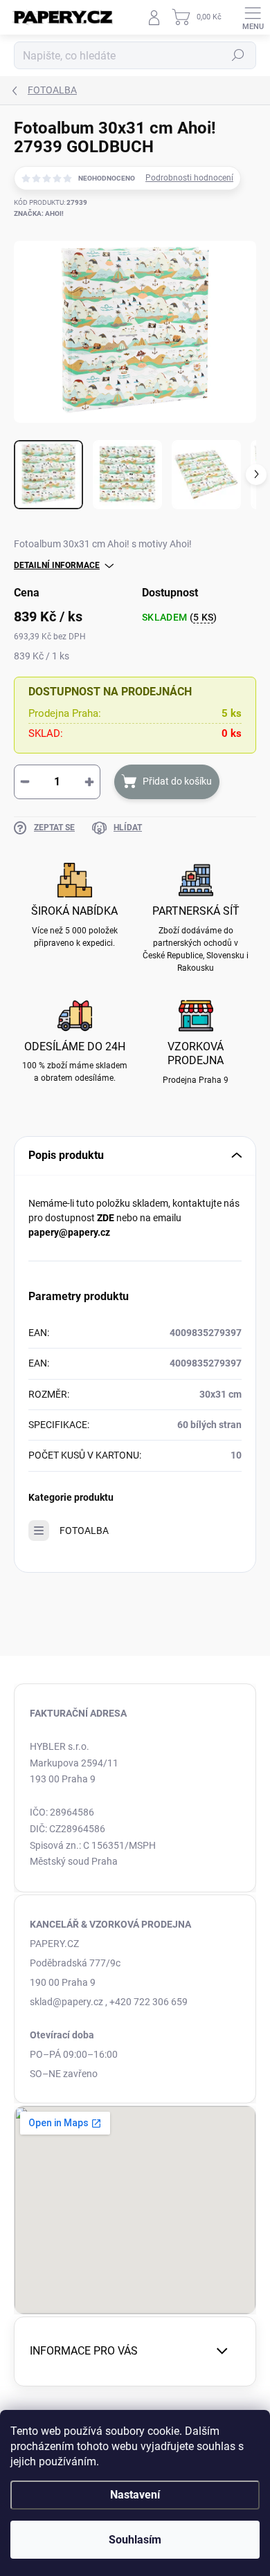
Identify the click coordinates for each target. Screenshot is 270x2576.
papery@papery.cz (69, 1232)
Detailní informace (57, 565)
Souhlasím (135, 2540)
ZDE (106, 1218)
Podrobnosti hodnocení (189, 178)
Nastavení (135, 2495)
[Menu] (253, 17)
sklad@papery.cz (66, 2002)
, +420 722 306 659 (146, 2002)
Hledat (238, 55)
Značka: (39, 213)
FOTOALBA (84, 1531)
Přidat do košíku (177, 781)
